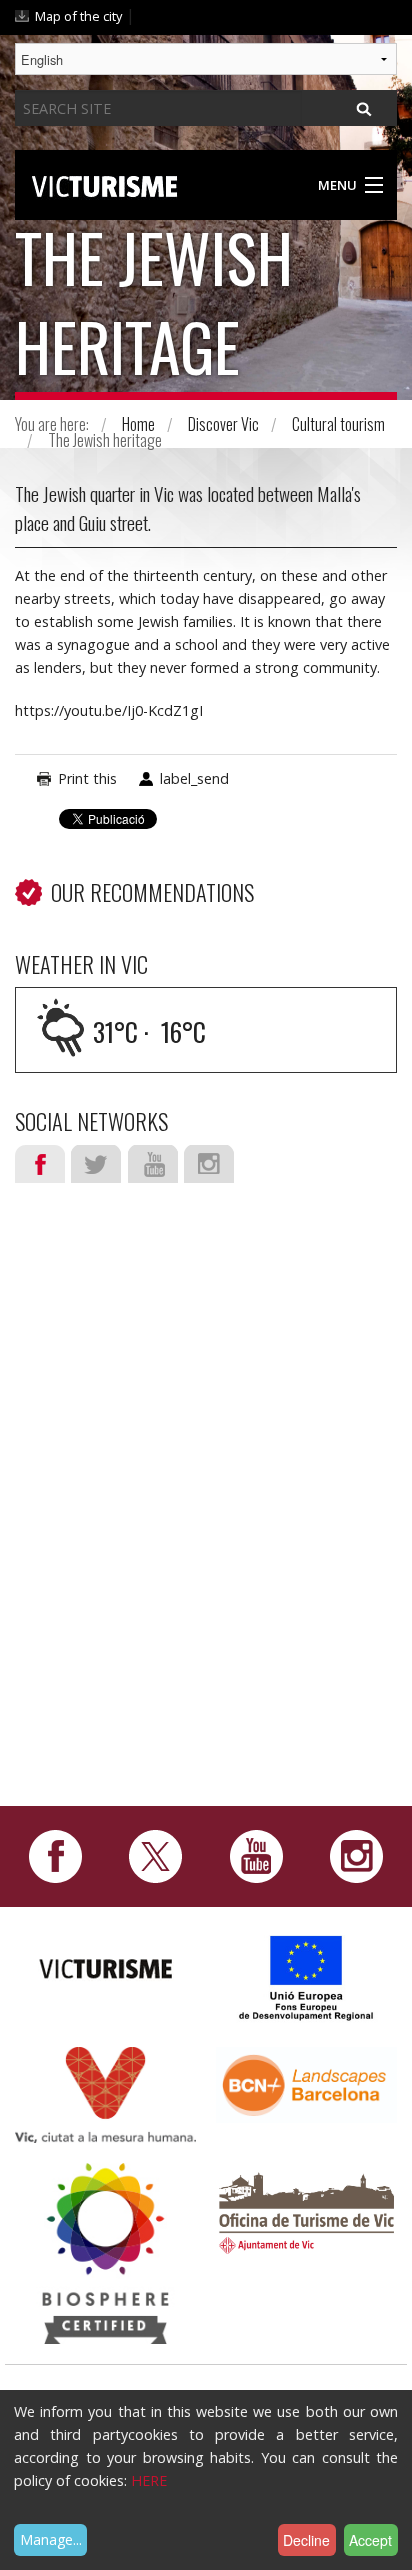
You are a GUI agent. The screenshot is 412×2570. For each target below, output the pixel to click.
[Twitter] (155, 1854)
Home (138, 424)
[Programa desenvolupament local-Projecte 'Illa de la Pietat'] (307, 1977)
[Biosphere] (105, 2252)
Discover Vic (223, 424)
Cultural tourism (338, 424)
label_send (194, 778)
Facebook (40, 1164)
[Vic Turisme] (104, 183)
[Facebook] (55, 1854)
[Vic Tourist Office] (306, 2210)
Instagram (209, 1164)
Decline (306, 2540)
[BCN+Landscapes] (306, 2083)
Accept (370, 2540)
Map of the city (78, 16)
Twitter (96, 1164)
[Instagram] (356, 1854)
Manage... (51, 2539)
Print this (87, 778)
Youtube (153, 1164)
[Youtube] (256, 1854)
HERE (149, 2480)
